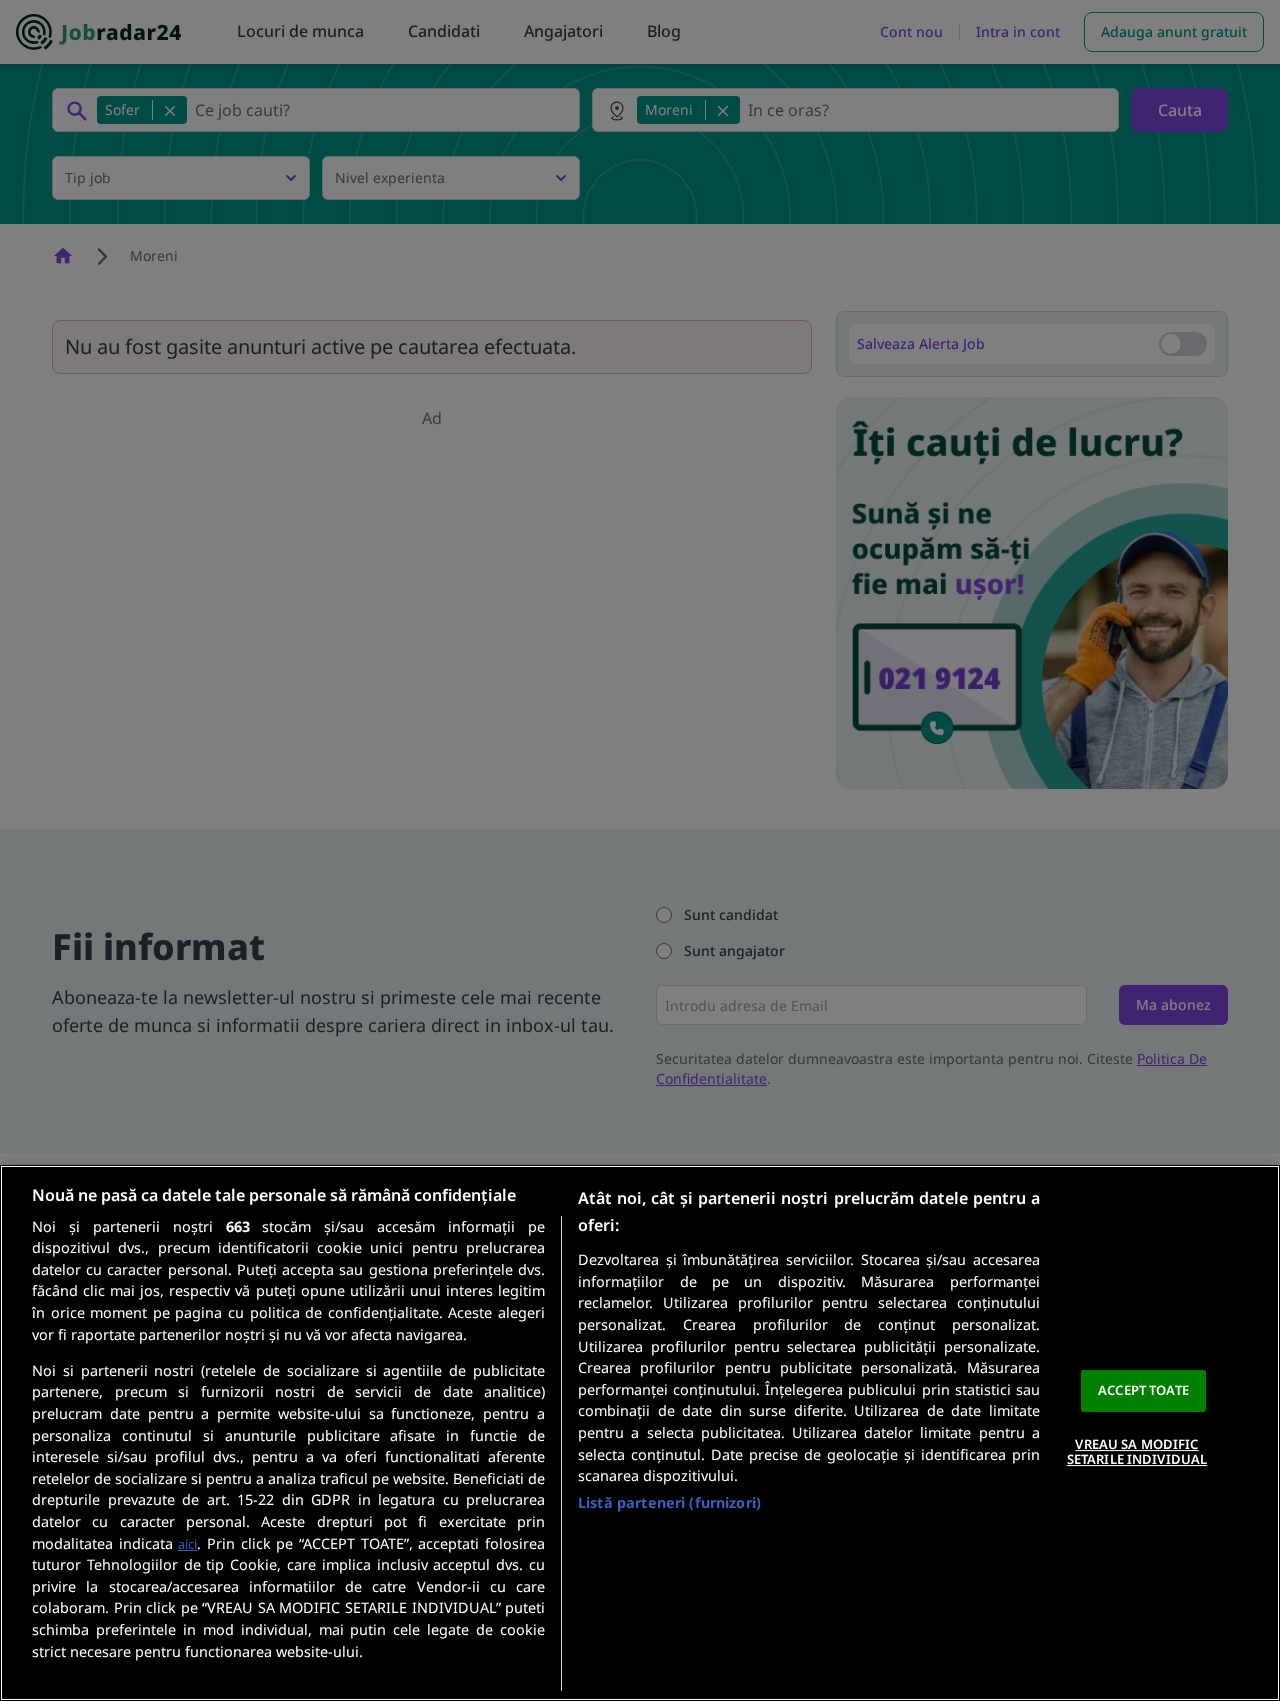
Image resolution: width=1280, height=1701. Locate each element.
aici (187, 1544)
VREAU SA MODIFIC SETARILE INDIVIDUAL (1137, 1452)
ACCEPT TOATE (1143, 1390)
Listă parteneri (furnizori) (669, 1502)
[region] (640, 1433)
